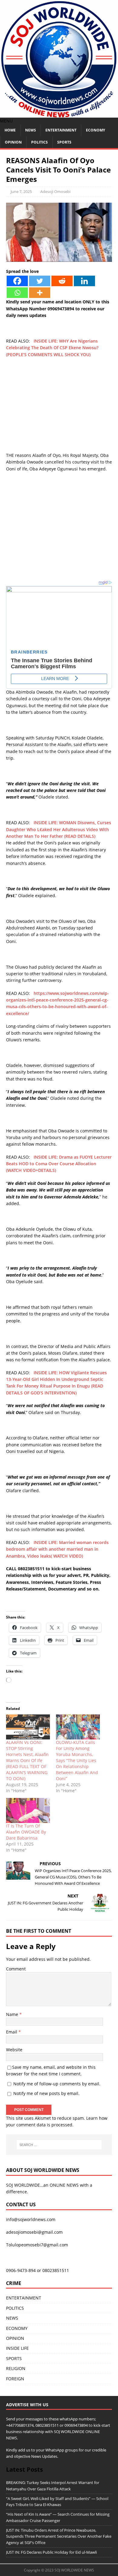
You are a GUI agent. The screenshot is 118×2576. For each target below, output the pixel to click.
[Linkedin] (84, 281)
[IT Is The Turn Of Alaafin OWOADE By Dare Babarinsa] (28, 1810)
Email (12, 2032)
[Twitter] (40, 281)
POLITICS (39, 142)
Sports (64, 142)
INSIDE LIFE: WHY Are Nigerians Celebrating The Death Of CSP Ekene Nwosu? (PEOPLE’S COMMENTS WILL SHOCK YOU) (52, 348)
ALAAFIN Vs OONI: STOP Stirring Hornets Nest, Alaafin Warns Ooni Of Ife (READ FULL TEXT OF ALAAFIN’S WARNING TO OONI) (27, 1760)
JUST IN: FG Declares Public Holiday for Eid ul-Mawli (51, 2552)
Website (14, 2050)
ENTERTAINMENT (61, 130)
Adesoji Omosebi (55, 191)
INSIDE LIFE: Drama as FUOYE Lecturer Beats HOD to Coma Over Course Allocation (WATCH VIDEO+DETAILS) (59, 1164)
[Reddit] (62, 281)
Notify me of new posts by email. (46, 2093)
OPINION (13, 142)
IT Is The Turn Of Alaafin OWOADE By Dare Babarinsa (26, 1832)
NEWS (31, 130)
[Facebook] (17, 281)
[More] (40, 293)
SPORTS (14, 2358)
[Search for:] (59, 2145)
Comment (16, 1969)
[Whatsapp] (17, 293)
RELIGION (16, 2368)
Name (13, 2014)
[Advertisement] (59, 408)
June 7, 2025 (21, 191)
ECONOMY (95, 130)
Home (10, 130)
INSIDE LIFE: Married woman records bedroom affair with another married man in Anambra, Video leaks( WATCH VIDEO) (57, 1549)
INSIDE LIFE (17, 2348)
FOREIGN (15, 2379)
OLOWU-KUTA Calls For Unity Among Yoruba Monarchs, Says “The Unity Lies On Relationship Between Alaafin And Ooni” (77, 1760)
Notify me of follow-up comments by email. (57, 2084)
